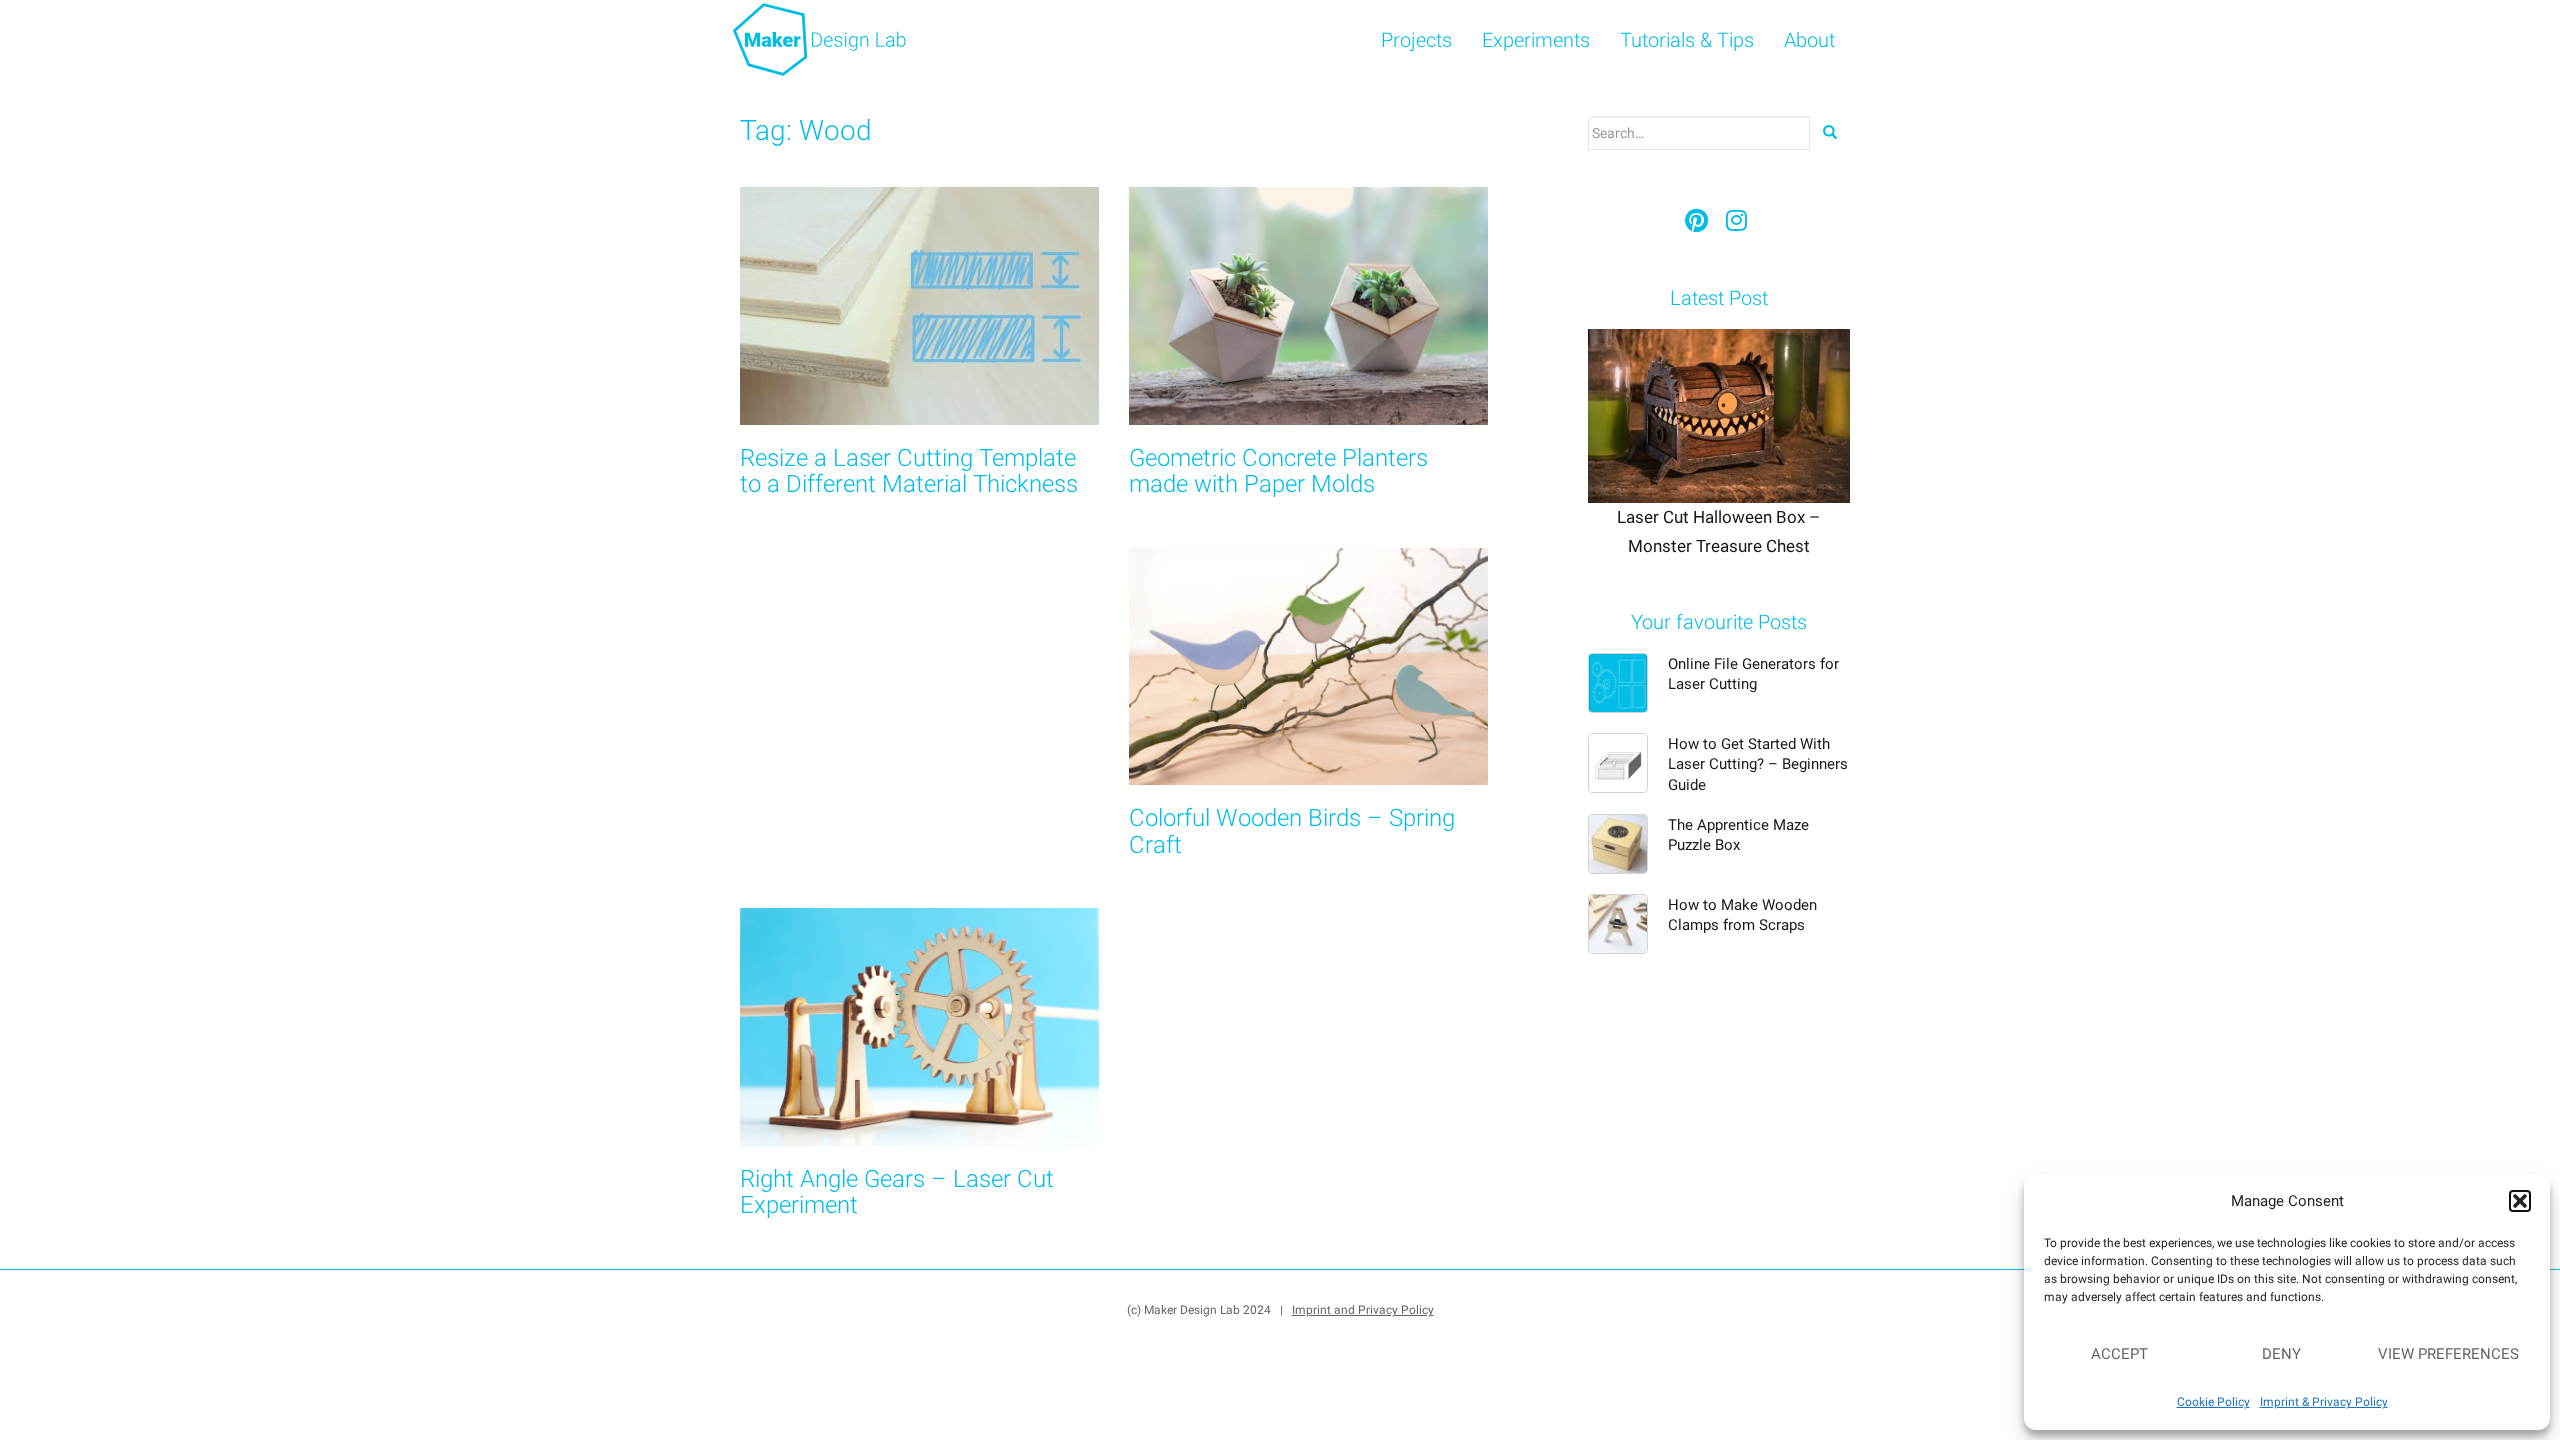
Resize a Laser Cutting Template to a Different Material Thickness (909, 471)
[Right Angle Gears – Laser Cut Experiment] (919, 1027)
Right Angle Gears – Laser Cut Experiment (897, 1192)
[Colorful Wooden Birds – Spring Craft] (1308, 667)
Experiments (1536, 40)
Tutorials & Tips (1687, 40)
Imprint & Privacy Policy (2324, 1402)
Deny (2281, 1354)
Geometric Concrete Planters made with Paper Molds (1278, 471)
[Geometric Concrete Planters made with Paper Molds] (1308, 306)
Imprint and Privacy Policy (1363, 1310)
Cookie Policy (2213, 1402)
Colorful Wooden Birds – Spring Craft (1292, 831)
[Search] (1830, 133)
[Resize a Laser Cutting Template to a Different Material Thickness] (919, 306)
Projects (1416, 40)
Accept (2119, 1354)
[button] (2520, 1201)
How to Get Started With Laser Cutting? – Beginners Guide (1758, 764)
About (1809, 40)
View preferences (2448, 1354)
